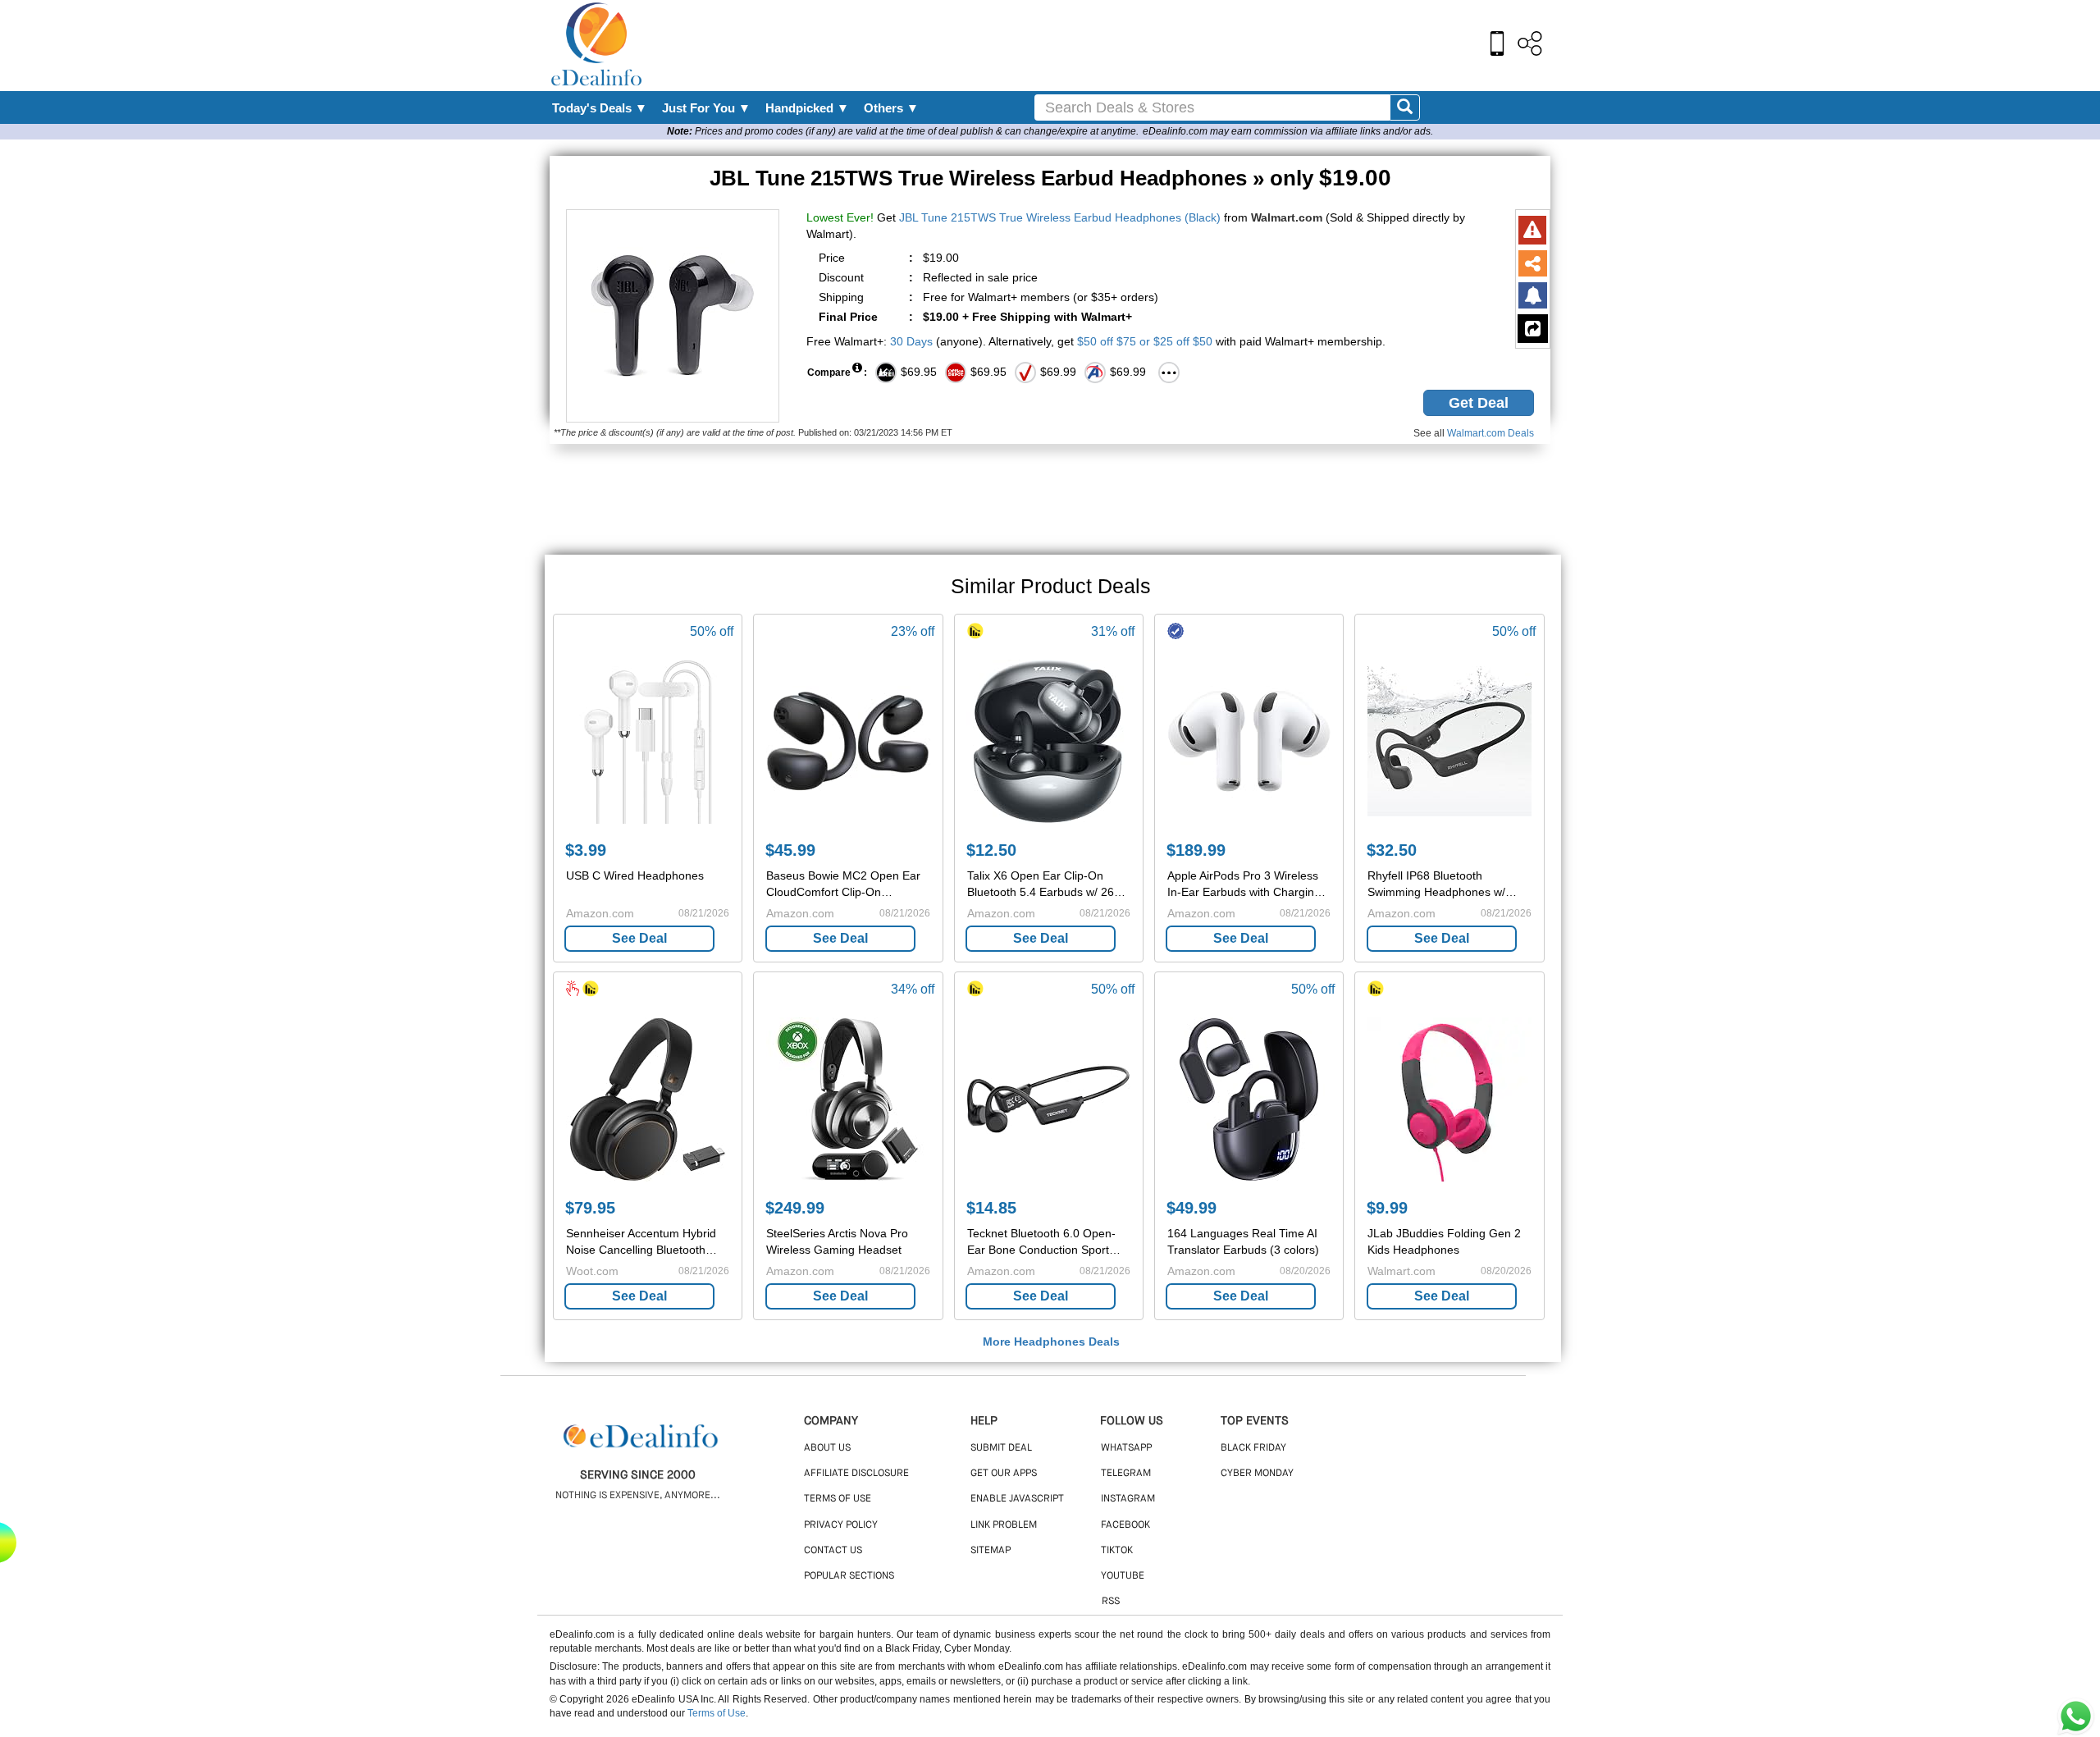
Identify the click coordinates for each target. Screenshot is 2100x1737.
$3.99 (586, 850)
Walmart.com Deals (1491, 433)
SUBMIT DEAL (1001, 1448)
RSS (1111, 1602)
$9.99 (1387, 1208)
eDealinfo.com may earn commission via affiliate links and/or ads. (1288, 131)
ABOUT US (827, 1448)
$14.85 (991, 1208)
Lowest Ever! (840, 217)
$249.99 (795, 1208)
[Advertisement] (1085, 45)
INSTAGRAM (1128, 1499)
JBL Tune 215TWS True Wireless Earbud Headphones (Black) (1060, 217)
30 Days (911, 341)
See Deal (639, 938)
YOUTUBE (1123, 1576)
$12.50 (991, 850)
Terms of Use (717, 1713)
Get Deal (1479, 403)
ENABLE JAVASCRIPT (1017, 1499)
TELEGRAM (1126, 1474)
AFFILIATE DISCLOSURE (856, 1474)
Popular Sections (849, 1576)
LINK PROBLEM (1004, 1525)
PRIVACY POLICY (841, 1525)
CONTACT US (833, 1551)
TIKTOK (1117, 1551)
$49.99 (1192, 1208)
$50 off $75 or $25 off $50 (1145, 341)
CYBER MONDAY (1257, 1474)
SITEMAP (991, 1551)
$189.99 (1196, 850)
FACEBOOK (1125, 1525)
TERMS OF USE (838, 1499)
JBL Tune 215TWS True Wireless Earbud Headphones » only (1050, 178)
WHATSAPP (1126, 1448)
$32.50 (1392, 850)
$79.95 (590, 1208)
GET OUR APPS (1004, 1474)
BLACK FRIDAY (1253, 1448)
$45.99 (790, 850)
